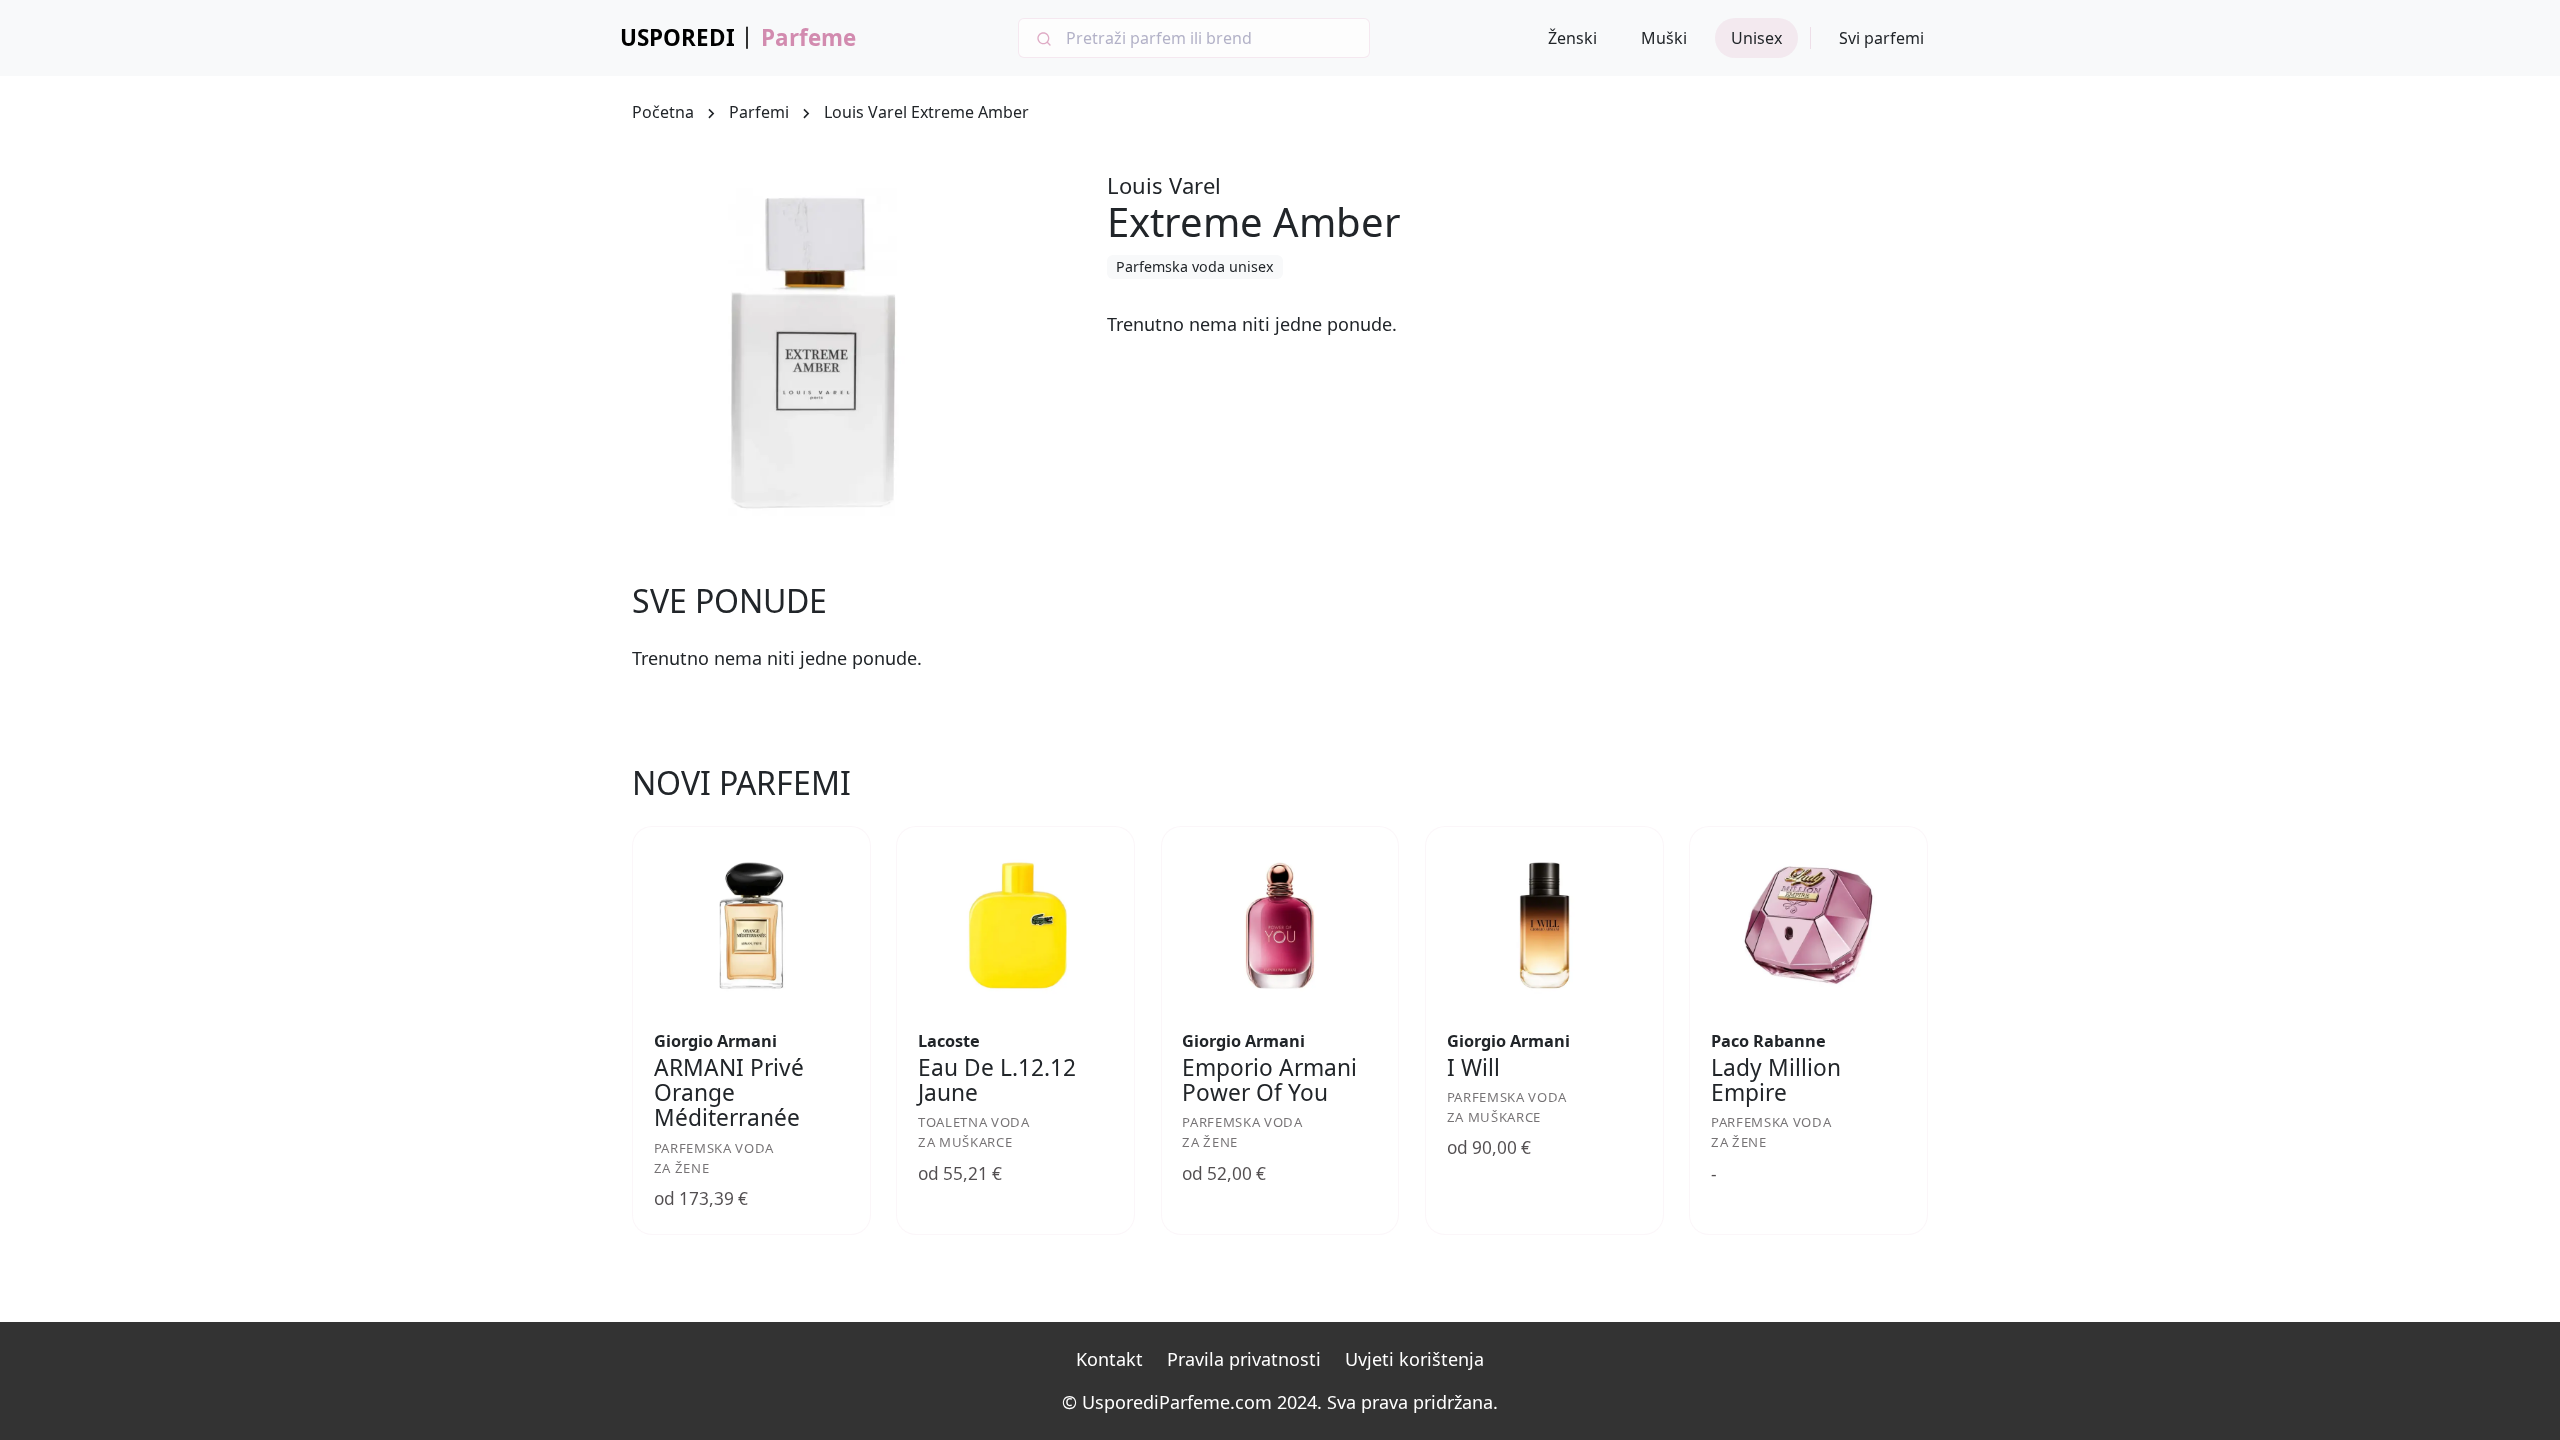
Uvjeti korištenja (1414, 1359)
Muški (1664, 38)
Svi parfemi (1881, 38)
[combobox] (1194, 38)
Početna (663, 112)
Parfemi (759, 112)
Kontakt (1109, 1359)
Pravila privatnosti (1244, 1359)
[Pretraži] (1042, 38)
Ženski (1572, 38)
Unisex (1756, 38)
